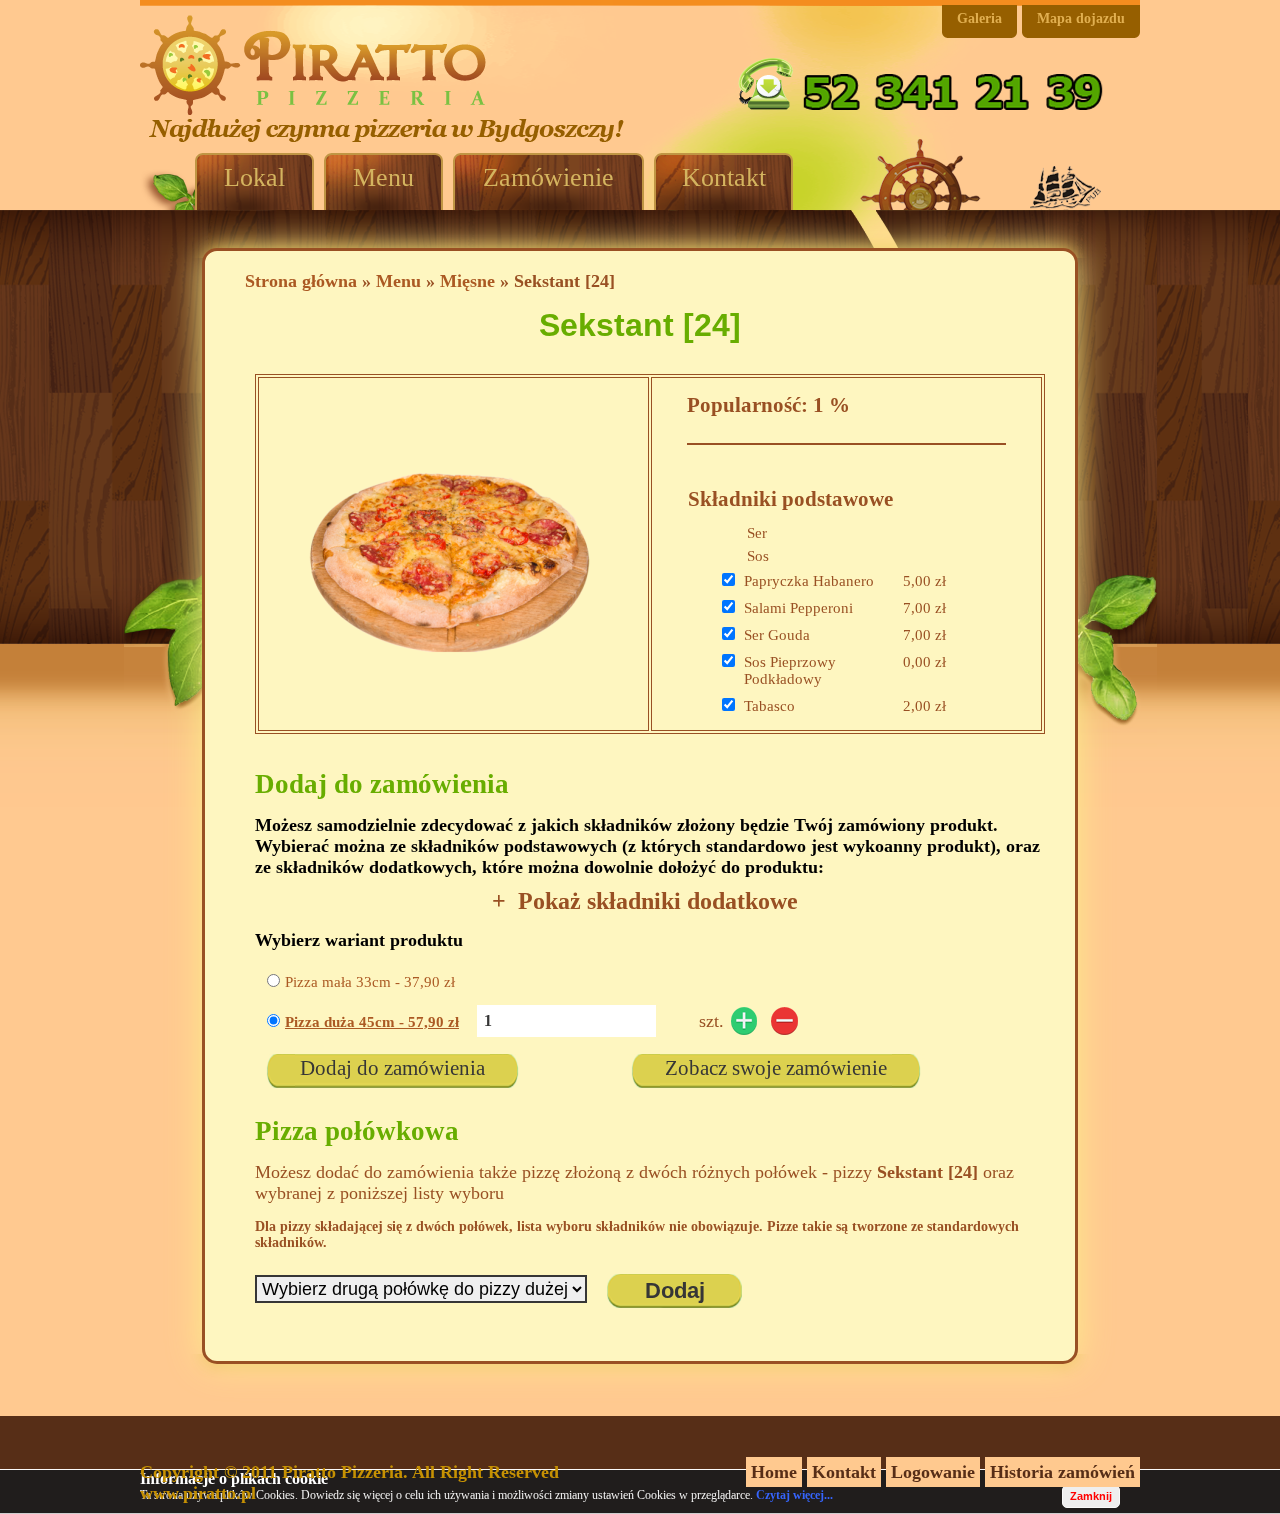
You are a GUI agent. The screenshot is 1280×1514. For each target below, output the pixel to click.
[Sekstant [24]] (449, 677)
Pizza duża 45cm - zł (372, 1022)
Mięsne (467, 281)
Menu (398, 281)
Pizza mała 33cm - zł (370, 982)
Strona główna (301, 281)
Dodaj (675, 1290)
